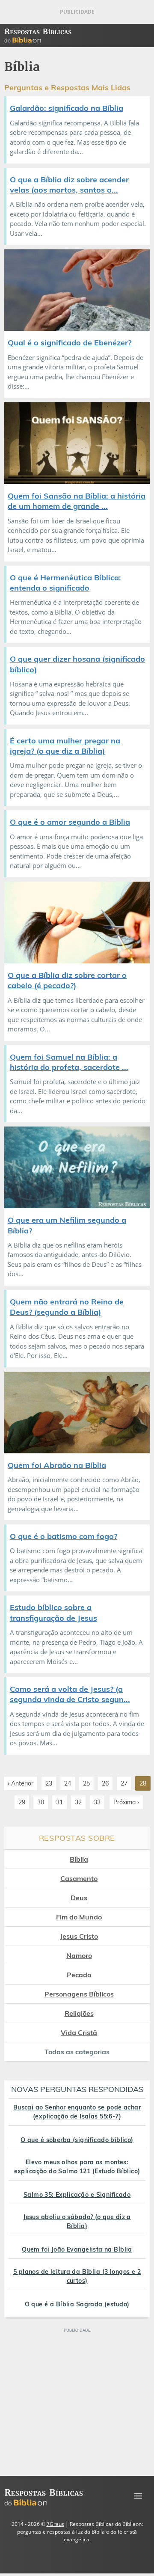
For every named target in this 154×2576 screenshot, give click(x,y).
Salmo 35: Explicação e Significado (77, 2195)
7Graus (55, 2524)
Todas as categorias (77, 2052)
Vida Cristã (79, 2032)
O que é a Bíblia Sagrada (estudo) (77, 2304)
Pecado (79, 1975)
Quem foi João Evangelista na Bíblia (77, 2249)
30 (41, 1802)
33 (97, 1802)
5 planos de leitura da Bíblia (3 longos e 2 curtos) (77, 2276)
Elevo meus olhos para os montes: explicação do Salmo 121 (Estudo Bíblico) (77, 2167)
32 (78, 1802)
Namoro (79, 1955)
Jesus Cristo (79, 1936)
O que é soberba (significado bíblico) (77, 2140)
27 (124, 1783)
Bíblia (79, 1859)
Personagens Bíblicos (79, 1994)
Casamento (79, 1878)
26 (105, 1783)
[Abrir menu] (138, 2496)
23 (49, 1783)
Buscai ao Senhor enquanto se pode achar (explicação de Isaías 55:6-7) (77, 2112)
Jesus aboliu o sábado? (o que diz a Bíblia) (77, 2221)
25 (86, 1783)
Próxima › (126, 1802)
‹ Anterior (21, 1783)
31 (59, 1802)
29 (22, 1802)
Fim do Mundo (79, 1917)
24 (68, 1783)
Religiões (79, 2013)
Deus (79, 1898)
